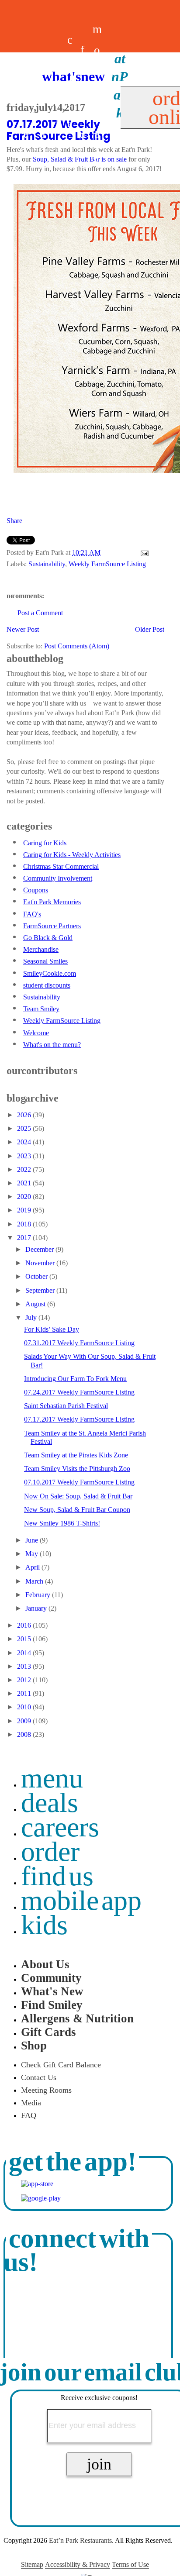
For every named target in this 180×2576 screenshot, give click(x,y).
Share (14, 521)
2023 (25, 1156)
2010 (25, 1707)
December (40, 1249)
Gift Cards (48, 2032)
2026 (25, 1115)
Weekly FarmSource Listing (107, 564)
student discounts (47, 985)
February (39, 1595)
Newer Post (23, 629)
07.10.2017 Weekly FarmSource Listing (79, 1482)
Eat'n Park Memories (52, 902)
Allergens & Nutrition (77, 2018)
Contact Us (39, 2077)
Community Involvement (58, 878)
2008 (25, 1734)
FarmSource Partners (52, 926)
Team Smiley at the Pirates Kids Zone (76, 1455)
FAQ (29, 2115)
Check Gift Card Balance (61, 2065)
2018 (25, 1224)
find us (57, 1876)
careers (70, 103)
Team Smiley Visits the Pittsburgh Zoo (77, 1469)
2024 (25, 1142)
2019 (25, 1210)
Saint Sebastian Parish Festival (66, 1406)
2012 (25, 1680)
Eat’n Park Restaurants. (81, 2540)
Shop (34, 2046)
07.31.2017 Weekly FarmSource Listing (79, 1343)
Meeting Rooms (46, 2090)
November (41, 1263)
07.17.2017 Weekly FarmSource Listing (79, 1419)
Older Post (150, 629)
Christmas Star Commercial (61, 866)
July (32, 1317)
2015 (25, 1639)
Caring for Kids (45, 843)
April (33, 1567)
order (50, 1851)
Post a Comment (40, 613)
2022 (25, 1169)
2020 (25, 1197)
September (41, 1290)
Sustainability (47, 564)
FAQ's (32, 914)
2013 (25, 1666)
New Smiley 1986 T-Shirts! (62, 1523)
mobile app (81, 1900)
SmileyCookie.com (50, 973)
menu (52, 1778)
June (33, 1540)
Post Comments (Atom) (77, 646)
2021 (25, 1183)
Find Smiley (52, 2005)
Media (31, 2103)
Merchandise (41, 949)
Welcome (36, 1033)
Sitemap (32, 2564)
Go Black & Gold (48, 938)
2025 (25, 1128)
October (37, 1276)
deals (57, 103)
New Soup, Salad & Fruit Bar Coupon (77, 1510)
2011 (25, 1693)
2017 (25, 1238)
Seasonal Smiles (45, 961)
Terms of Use (130, 2564)
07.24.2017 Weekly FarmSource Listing (79, 1392)
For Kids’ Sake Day (52, 1329)
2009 (25, 1721)
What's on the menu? (52, 1045)
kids (44, 1925)
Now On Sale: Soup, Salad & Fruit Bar (78, 1496)
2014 (25, 1653)
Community (51, 1978)
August (36, 1304)
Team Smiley (41, 1009)
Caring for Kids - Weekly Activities (72, 855)
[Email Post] (143, 553)
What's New (52, 1991)
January (37, 1608)
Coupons (36, 890)
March (35, 1581)
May (33, 1554)
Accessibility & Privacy (78, 2564)
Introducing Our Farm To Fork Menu (75, 1379)
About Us (45, 1964)
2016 (25, 1625)
